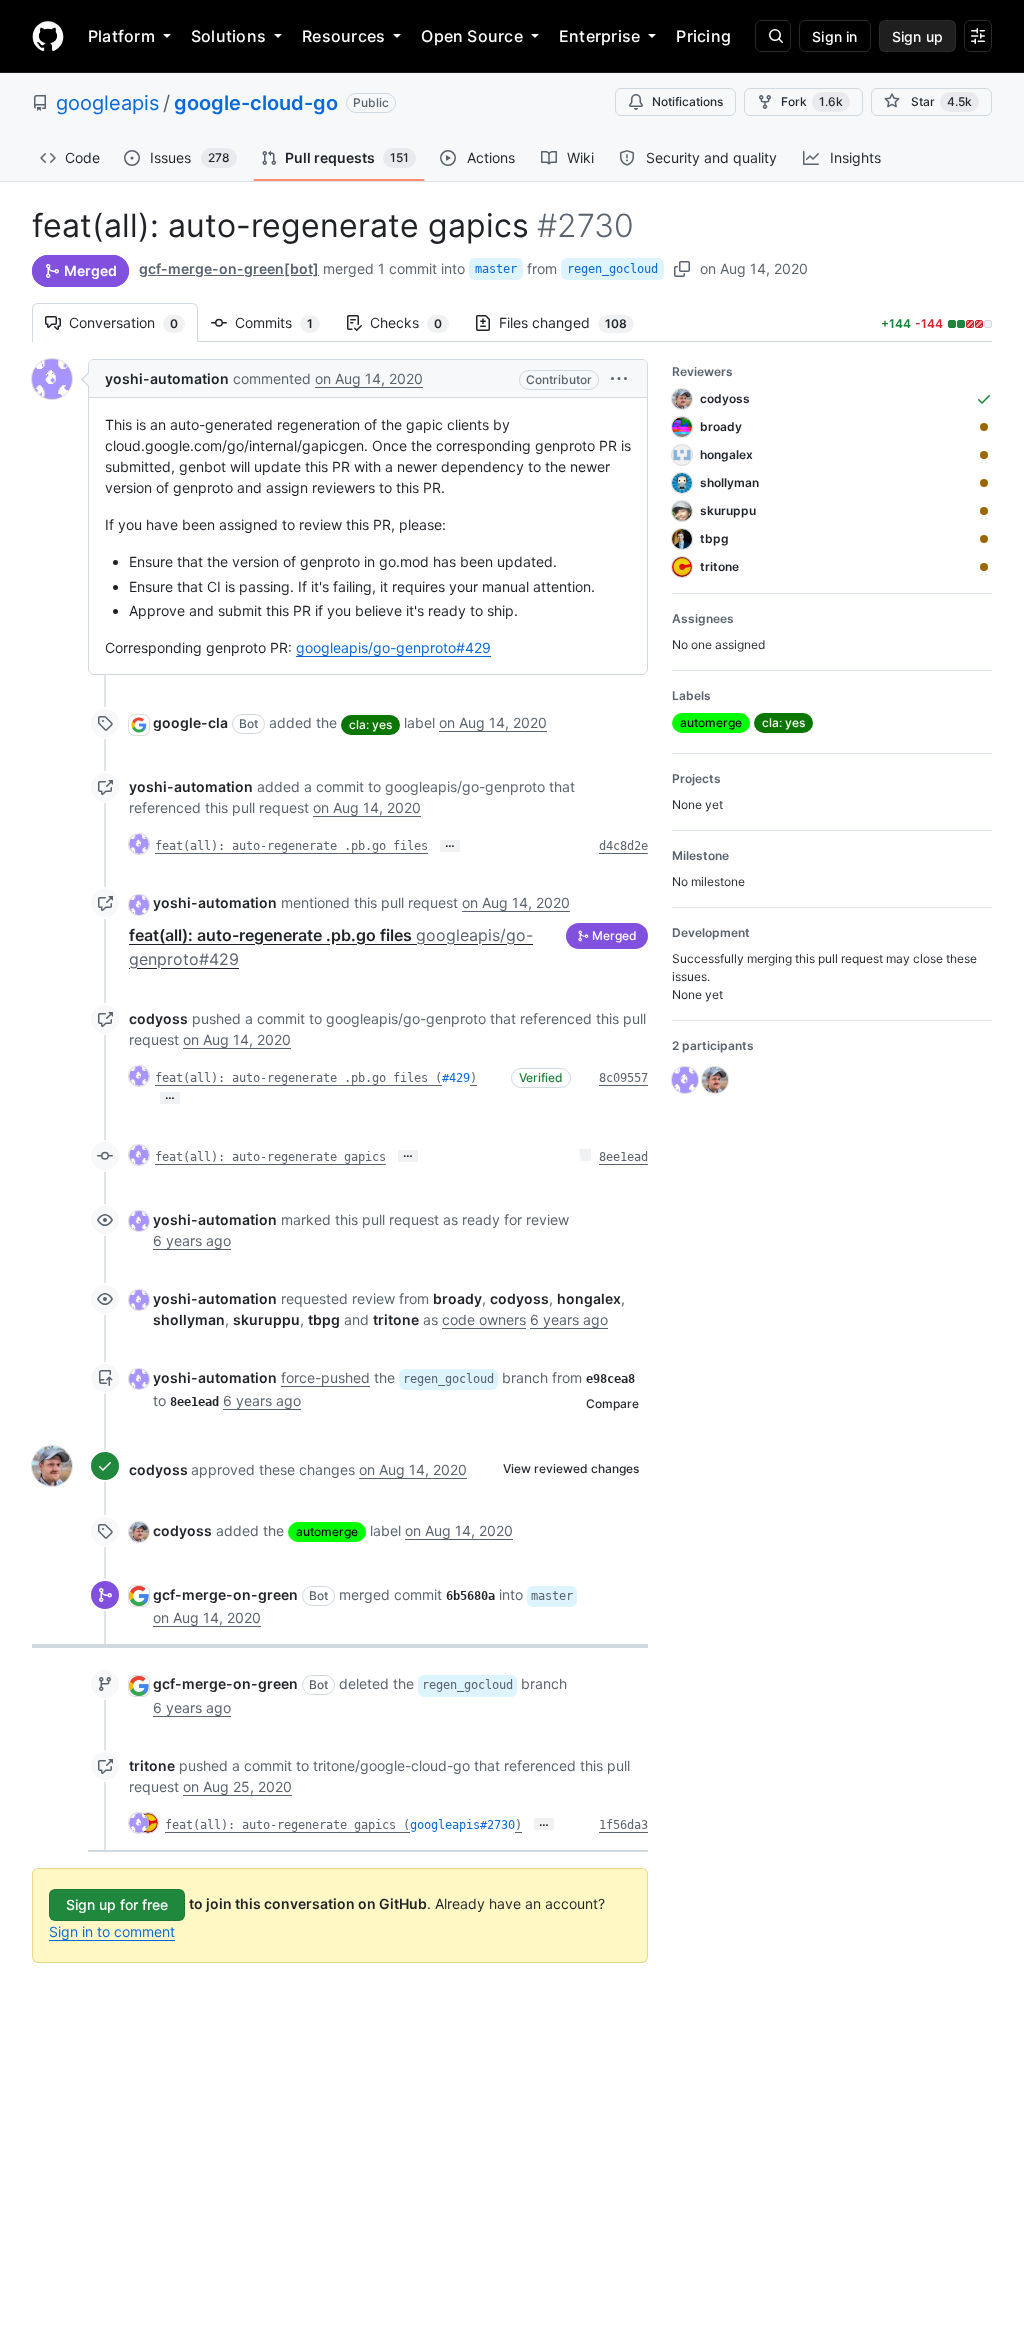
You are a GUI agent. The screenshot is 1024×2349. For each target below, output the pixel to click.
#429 (456, 1078)
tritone (152, 1765)
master (496, 269)
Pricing (703, 36)
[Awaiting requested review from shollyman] (984, 483)
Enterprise (599, 36)
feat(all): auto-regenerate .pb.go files (291, 846)
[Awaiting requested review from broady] (984, 427)
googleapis (107, 103)
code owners (484, 1319)
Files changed (573, 322)
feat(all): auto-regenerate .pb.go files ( (298, 1078)
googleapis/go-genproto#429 (393, 647)
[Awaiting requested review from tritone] (984, 567)
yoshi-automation (167, 378)
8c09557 (623, 1078)
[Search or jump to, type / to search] (773, 36)
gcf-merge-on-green (225, 1594)
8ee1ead (623, 1157)
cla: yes (370, 724)
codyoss (158, 1018)
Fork (812, 101)
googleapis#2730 (462, 1825)
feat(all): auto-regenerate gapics (270, 1157)
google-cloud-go (256, 103)
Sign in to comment (112, 1931)
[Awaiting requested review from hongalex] (984, 455)
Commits (284, 322)
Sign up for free (117, 1904)
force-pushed (325, 1377)
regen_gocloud (612, 269)
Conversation (133, 322)
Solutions (228, 36)
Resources (343, 36)
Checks (416, 322)
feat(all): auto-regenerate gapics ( (287, 1825)
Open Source (472, 36)
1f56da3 (623, 1825)
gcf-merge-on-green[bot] (229, 268)
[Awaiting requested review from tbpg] (984, 539)
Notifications (687, 101)
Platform (121, 36)
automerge (327, 1531)
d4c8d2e (623, 846)
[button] (619, 378)
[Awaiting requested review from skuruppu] (984, 511)
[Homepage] (48, 36)
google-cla (190, 722)
